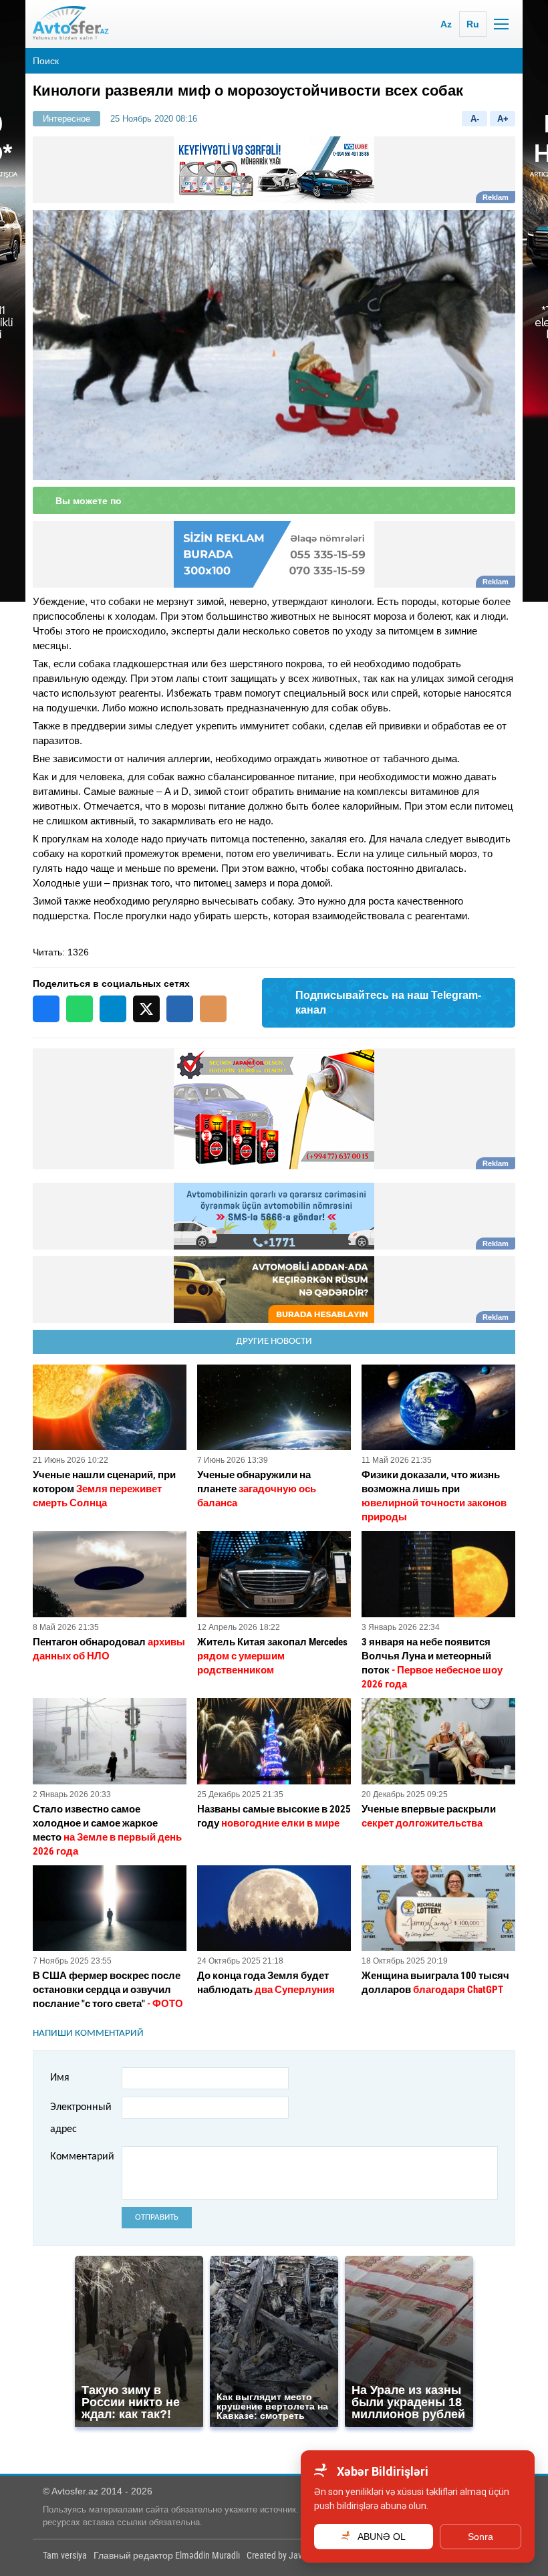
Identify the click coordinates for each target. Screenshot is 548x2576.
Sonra (481, 2537)
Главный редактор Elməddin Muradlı (167, 2555)
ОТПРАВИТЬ (157, 2217)
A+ (503, 119)
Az (446, 24)
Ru (473, 24)
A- (475, 119)
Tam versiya (65, 2555)
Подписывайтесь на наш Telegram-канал (388, 1003)
